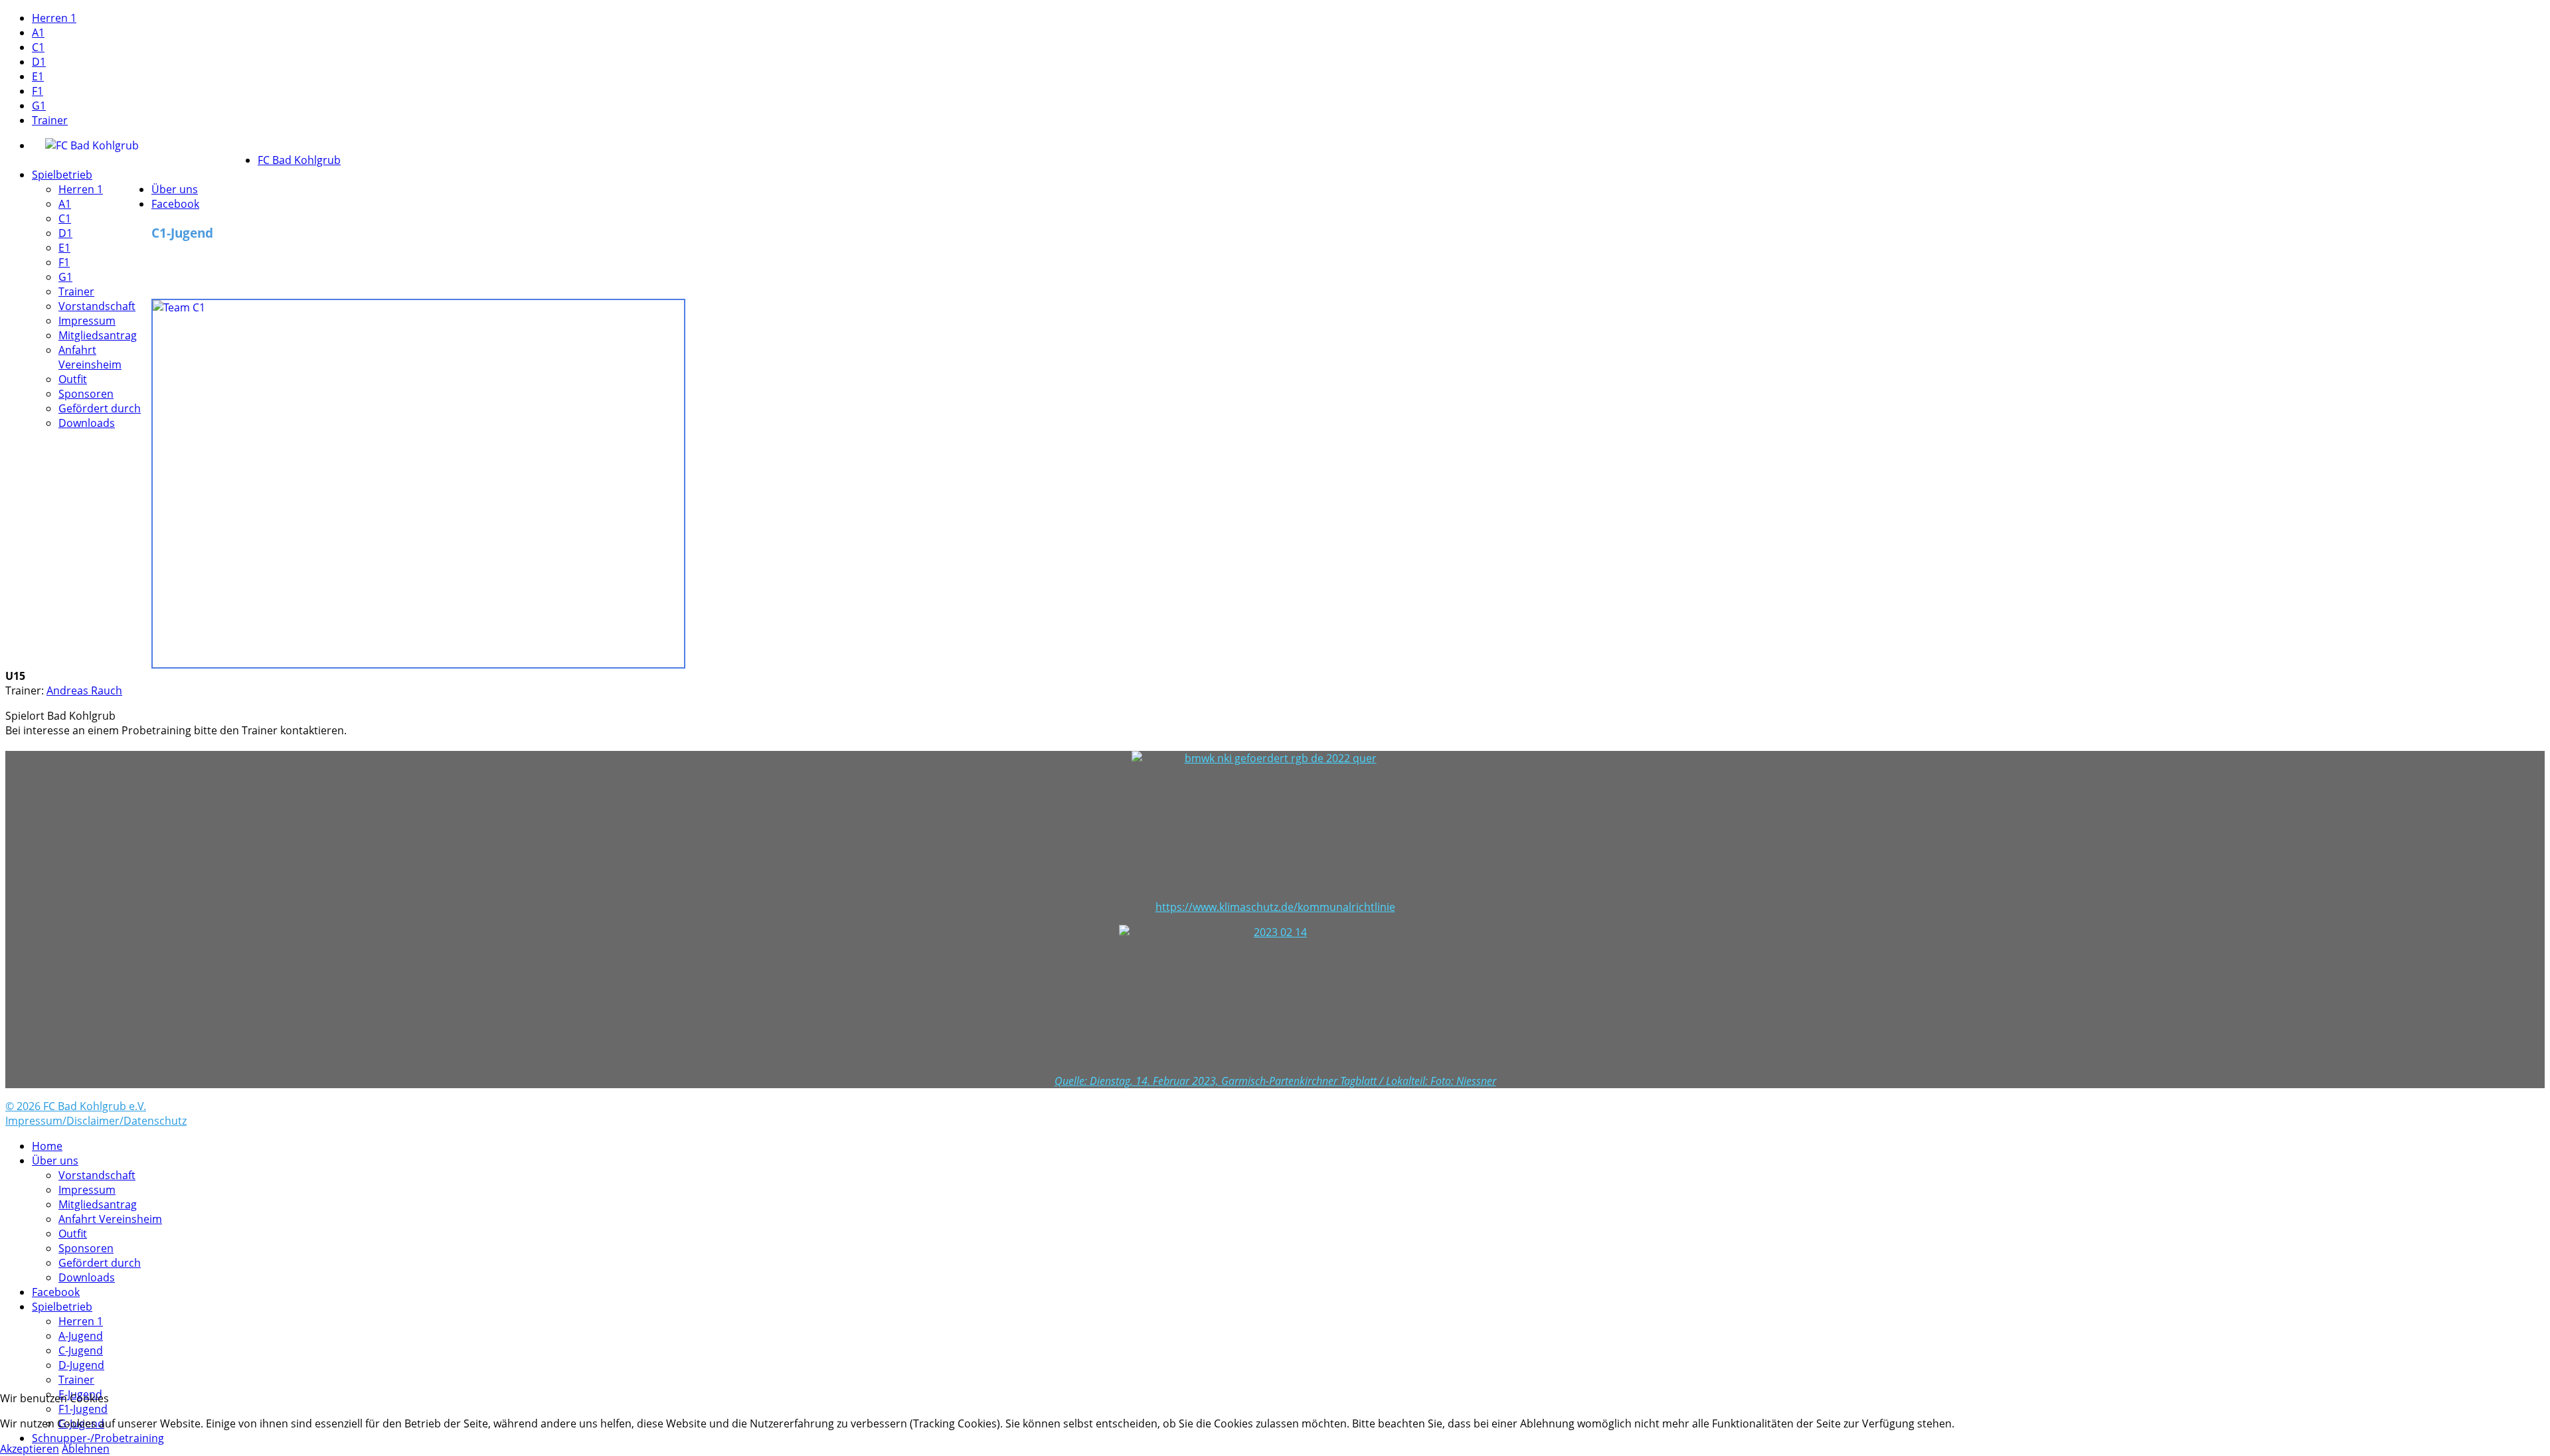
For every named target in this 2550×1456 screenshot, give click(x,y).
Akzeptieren (30, 1449)
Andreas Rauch (84, 690)
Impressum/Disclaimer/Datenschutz (96, 1121)
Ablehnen (86, 1449)
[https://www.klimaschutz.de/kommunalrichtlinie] (1275, 825)
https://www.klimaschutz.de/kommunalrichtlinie (1275, 907)
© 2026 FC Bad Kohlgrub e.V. (76, 1106)
